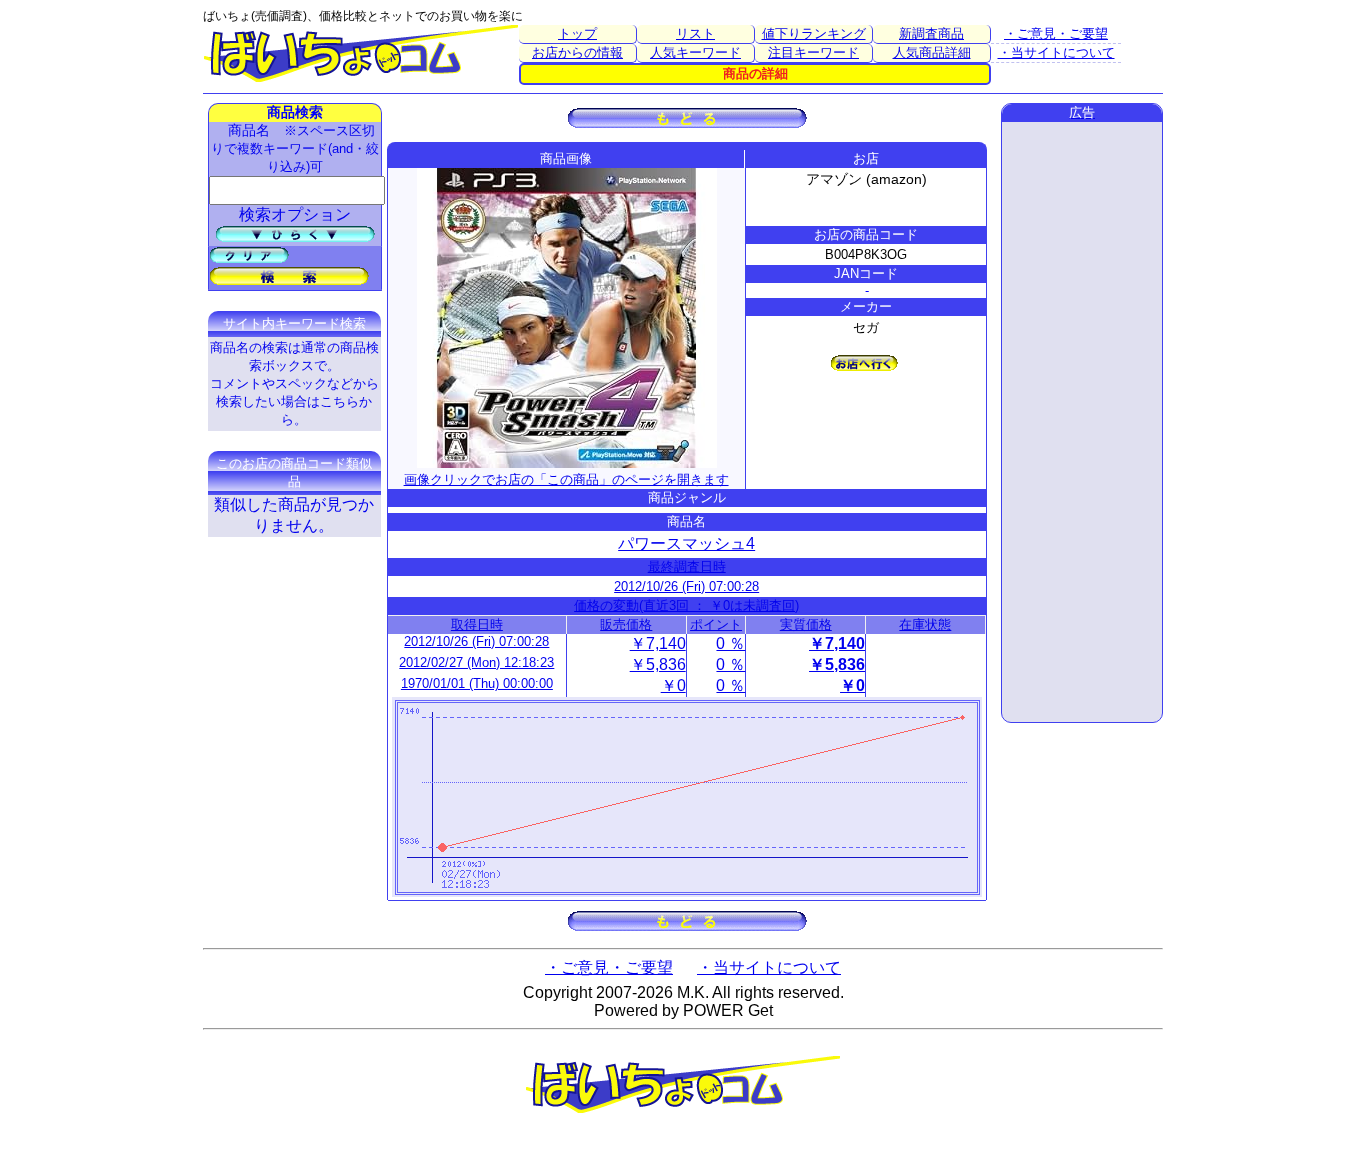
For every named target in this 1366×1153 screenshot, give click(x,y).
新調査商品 (931, 33)
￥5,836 (658, 664)
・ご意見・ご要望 (1056, 33)
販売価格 (626, 624)
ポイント (716, 624)
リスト (695, 33)
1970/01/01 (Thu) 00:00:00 (477, 683)
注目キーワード (813, 52)
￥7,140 (658, 643)
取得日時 (477, 624)
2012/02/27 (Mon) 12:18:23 (476, 662)
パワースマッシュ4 (686, 543)
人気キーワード (695, 52)
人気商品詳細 (932, 52)
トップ (577, 33)
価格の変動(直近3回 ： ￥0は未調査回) (686, 605)
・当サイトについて (1056, 52)
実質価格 (806, 624)
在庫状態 (925, 624)
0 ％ (730, 643)
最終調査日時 (687, 566)
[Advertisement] (1082, 422)
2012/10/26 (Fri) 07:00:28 (686, 586)
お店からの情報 (577, 52)
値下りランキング (814, 33)
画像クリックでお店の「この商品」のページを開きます (566, 479)
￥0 (673, 685)
